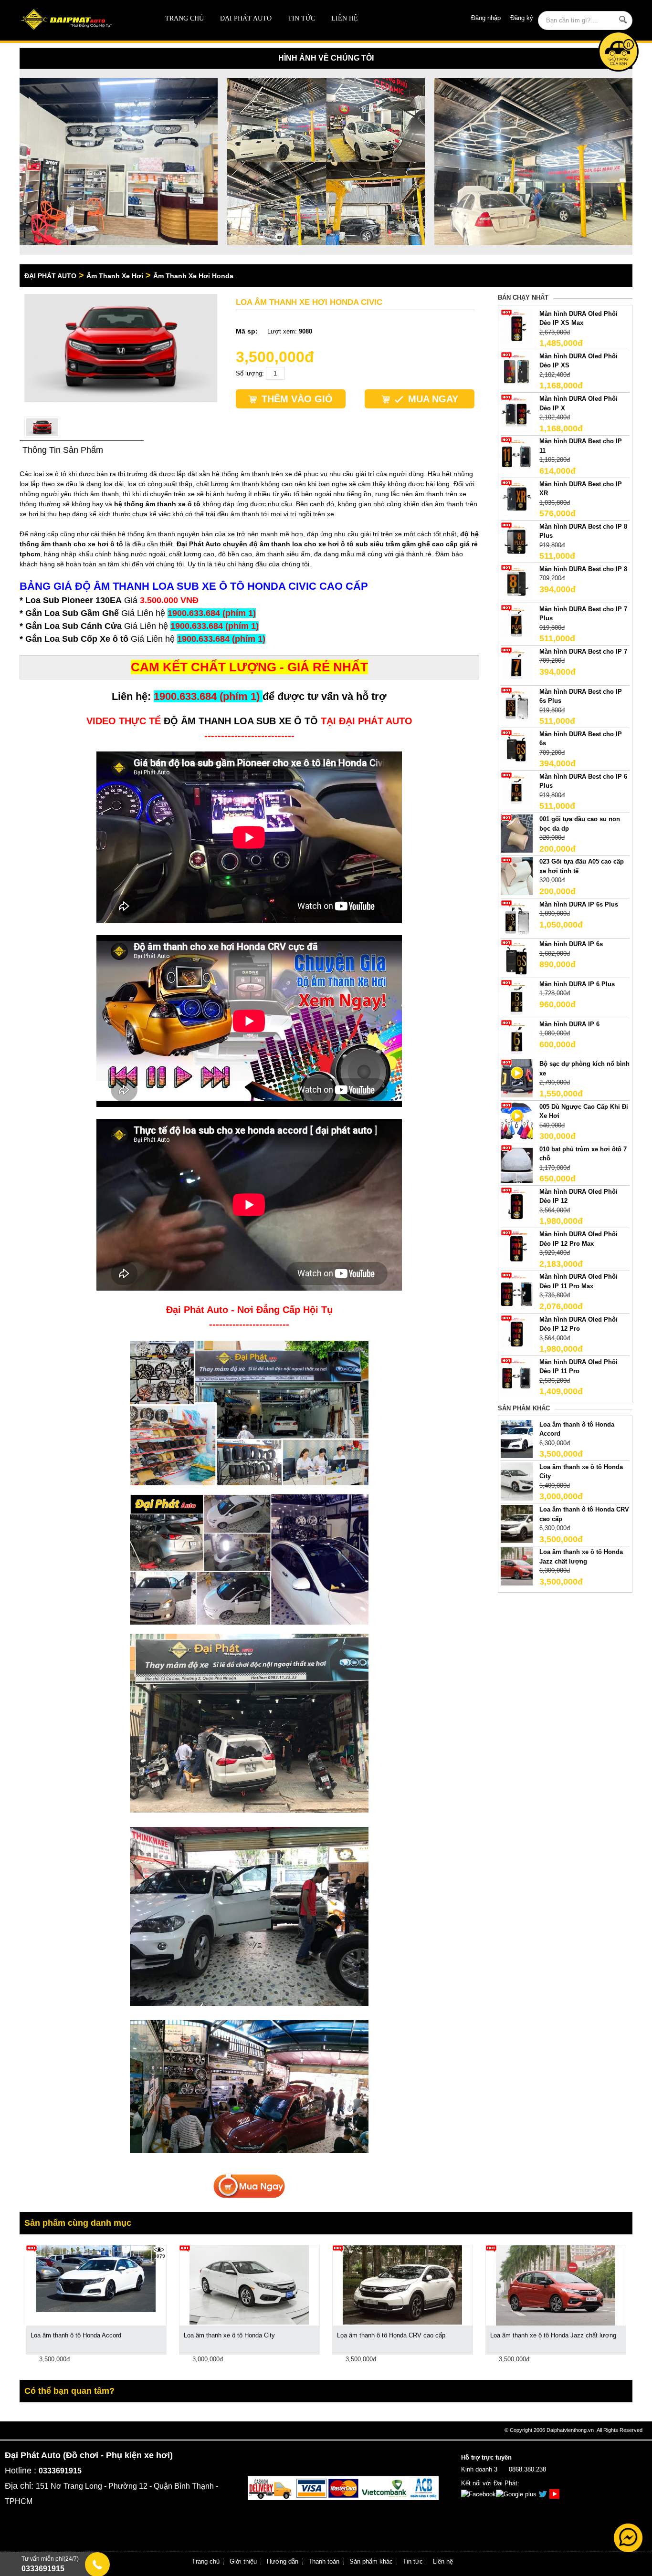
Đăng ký (522, 18)
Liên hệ (345, 18)
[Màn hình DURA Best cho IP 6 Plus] (517, 790)
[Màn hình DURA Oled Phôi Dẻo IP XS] (517, 370)
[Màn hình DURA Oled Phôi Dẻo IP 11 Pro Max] (517, 1291)
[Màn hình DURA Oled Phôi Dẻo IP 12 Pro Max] (517, 1248)
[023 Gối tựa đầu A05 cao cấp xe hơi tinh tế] (517, 876)
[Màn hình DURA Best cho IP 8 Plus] (517, 540)
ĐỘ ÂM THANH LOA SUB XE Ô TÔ (241, 721)
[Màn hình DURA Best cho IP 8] (517, 583)
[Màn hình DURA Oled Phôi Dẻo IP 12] (517, 1205)
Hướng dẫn (283, 2561)
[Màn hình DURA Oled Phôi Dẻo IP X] (517, 413)
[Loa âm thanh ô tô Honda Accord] (517, 1438)
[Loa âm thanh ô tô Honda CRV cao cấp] (517, 1524)
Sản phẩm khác (371, 2561)
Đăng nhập (486, 18)
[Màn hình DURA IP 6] (517, 1038)
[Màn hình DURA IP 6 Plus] (517, 998)
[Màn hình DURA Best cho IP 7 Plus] (517, 623)
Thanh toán (324, 2561)
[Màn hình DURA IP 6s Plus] (517, 918)
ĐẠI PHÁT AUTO (246, 18)
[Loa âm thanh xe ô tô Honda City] (517, 1481)
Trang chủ (184, 18)
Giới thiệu (243, 2561)
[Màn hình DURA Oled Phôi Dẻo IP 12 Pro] (517, 1333)
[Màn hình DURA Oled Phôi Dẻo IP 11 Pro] (517, 1376)
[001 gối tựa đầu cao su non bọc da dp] (517, 833)
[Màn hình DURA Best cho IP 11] (517, 455)
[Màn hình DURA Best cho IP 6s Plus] (517, 705)
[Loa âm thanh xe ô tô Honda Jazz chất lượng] (517, 1566)
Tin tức (301, 18)
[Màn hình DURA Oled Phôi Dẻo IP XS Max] (517, 328)
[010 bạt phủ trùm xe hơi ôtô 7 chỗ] (517, 1163)
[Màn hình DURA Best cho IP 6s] (517, 748)
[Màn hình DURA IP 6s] (517, 958)
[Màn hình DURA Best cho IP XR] (517, 498)
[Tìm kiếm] (623, 20)
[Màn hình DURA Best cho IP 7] (517, 665)
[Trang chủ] (81, 20)
